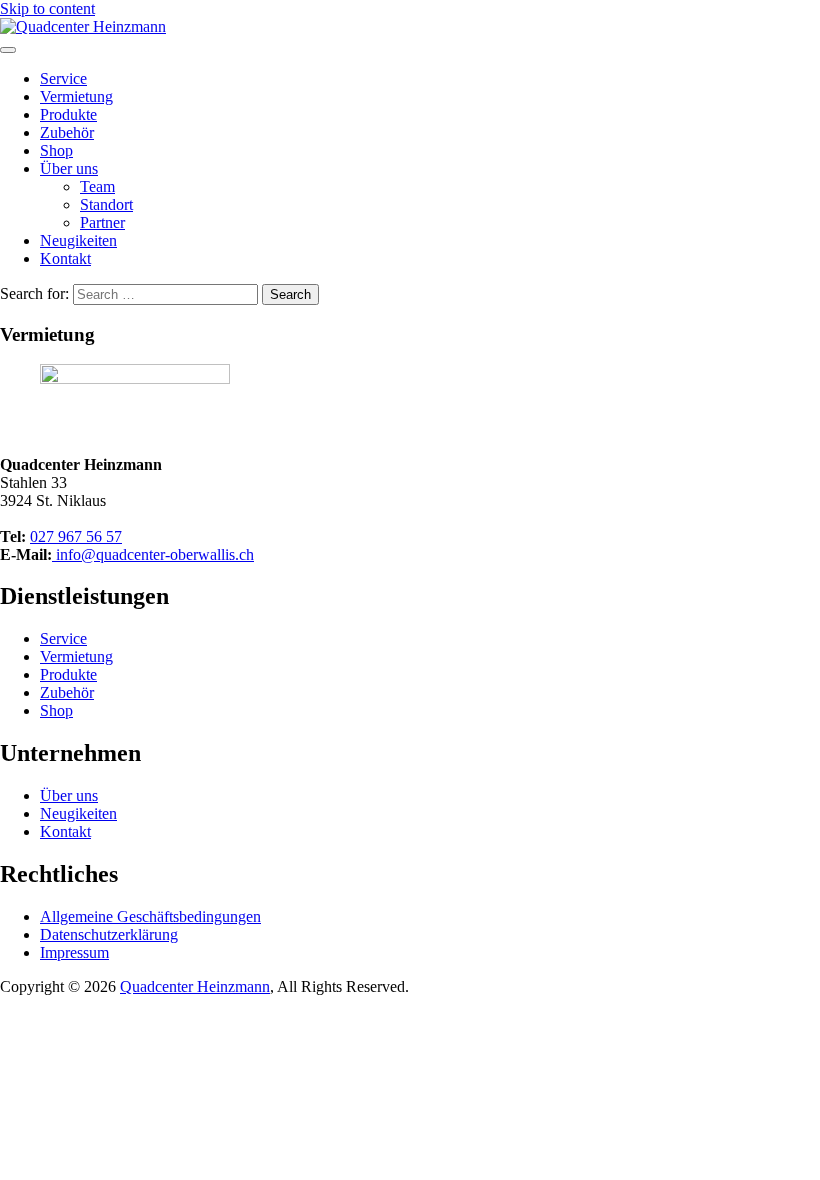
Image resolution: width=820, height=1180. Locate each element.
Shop (56, 150)
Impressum (74, 952)
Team (97, 186)
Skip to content (47, 8)
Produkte (68, 114)
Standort (106, 204)
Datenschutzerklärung (109, 934)
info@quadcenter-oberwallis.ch (153, 554)
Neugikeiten (78, 240)
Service (63, 78)
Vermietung (76, 96)
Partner (102, 222)
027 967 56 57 (76, 536)
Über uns (69, 168)
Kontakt (65, 258)
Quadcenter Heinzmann (195, 986)
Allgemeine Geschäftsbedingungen (150, 916)
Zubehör (67, 132)
